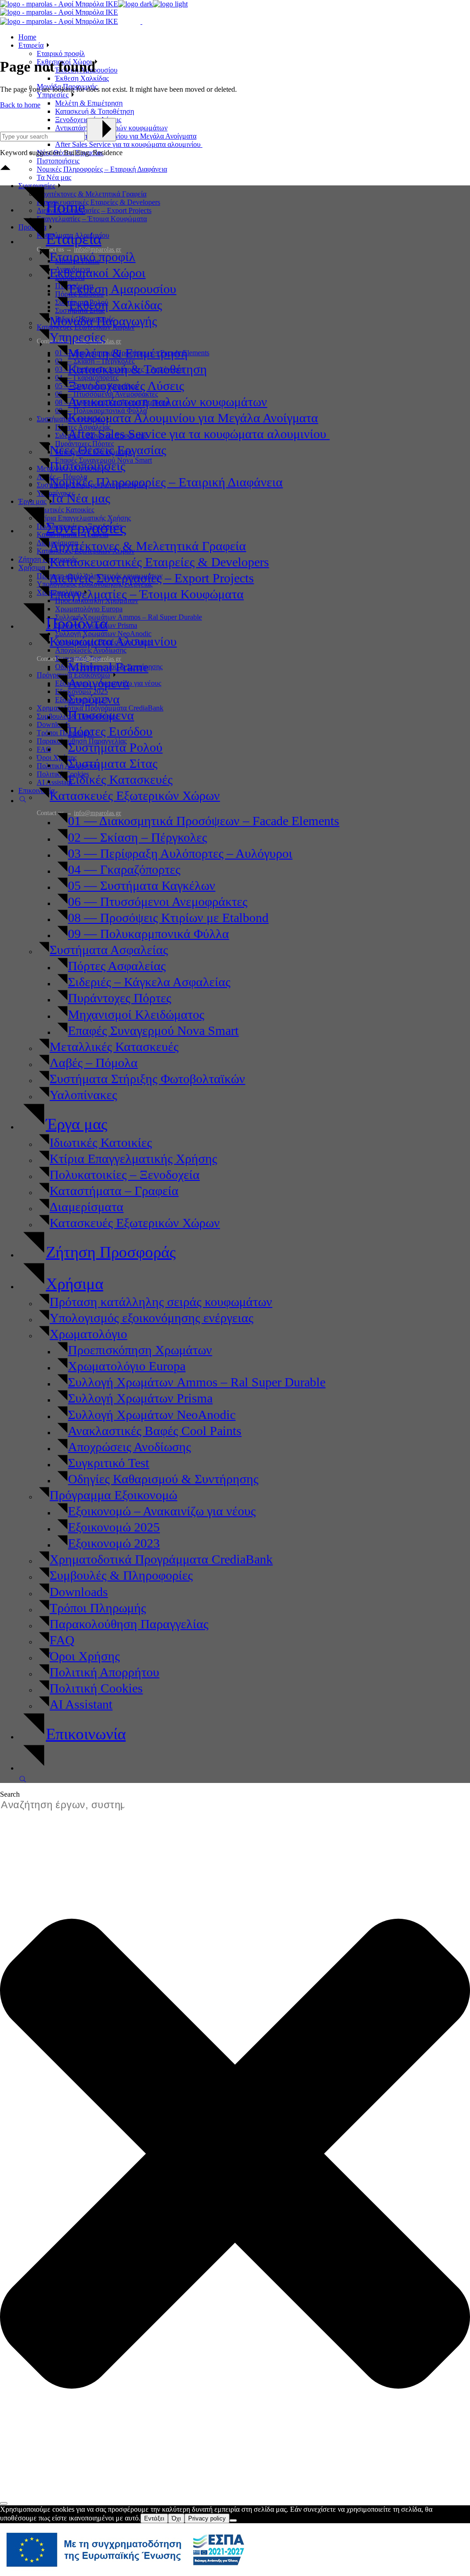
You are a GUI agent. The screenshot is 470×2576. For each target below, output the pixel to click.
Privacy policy (207, 2518)
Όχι (176, 2518)
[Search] (4, 2503)
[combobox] (67, 1805)
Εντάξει (154, 2518)
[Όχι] (233, 2520)
